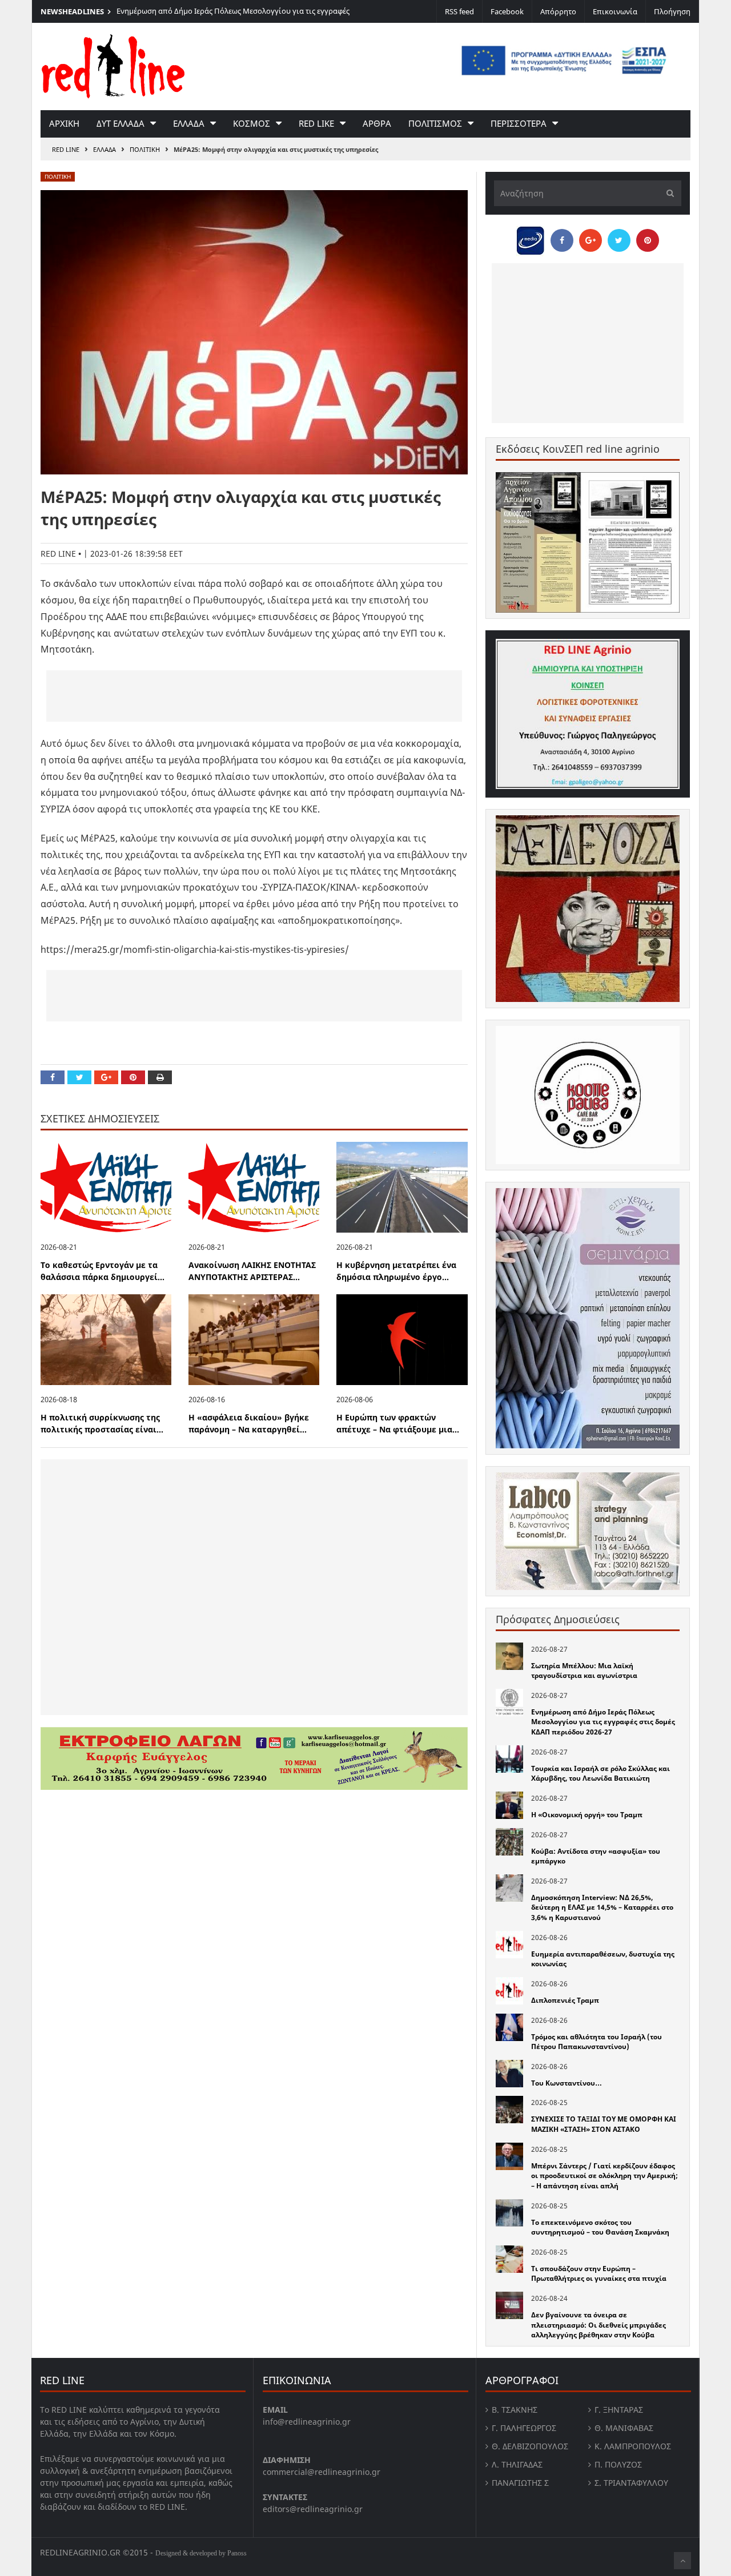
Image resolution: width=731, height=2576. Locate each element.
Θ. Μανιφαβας (624, 2428)
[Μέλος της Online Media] (531, 238)
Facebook (507, 11)
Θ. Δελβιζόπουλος (530, 2446)
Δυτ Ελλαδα (121, 123)
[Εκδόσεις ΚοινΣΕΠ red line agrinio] (588, 542)
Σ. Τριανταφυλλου (631, 2483)
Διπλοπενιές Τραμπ (565, 2000)
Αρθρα (377, 123)
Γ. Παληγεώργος (524, 2428)
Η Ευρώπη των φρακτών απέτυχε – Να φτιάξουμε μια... (398, 1423)
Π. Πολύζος (618, 2464)
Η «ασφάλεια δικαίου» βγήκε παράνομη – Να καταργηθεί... (249, 1423)
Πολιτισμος (435, 123)
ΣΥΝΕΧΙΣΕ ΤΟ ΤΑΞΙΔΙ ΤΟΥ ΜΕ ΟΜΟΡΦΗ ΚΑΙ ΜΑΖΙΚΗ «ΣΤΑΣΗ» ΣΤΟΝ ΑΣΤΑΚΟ (604, 2124)
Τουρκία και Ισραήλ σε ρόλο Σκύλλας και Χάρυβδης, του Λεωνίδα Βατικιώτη (601, 1774)
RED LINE (66, 149)
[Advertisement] (254, 696)
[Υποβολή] (667, 193)
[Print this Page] (160, 1077)
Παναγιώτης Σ (520, 2483)
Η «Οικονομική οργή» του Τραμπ (587, 1815)
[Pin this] (133, 1077)
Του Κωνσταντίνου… (567, 2083)
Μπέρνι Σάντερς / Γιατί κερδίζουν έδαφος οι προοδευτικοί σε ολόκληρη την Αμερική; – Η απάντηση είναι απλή (605, 2176)
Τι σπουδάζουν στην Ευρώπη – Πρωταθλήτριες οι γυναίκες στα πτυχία (599, 2274)
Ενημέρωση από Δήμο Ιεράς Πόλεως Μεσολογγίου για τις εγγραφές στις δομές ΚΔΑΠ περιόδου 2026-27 (233, 17)
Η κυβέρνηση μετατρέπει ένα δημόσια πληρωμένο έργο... (396, 1271)
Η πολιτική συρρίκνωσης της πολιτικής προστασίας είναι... (102, 1423)
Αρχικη (64, 123)
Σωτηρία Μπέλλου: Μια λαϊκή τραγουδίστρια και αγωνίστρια (584, 1671)
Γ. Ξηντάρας (619, 2410)
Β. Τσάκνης (515, 2410)
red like (316, 123)
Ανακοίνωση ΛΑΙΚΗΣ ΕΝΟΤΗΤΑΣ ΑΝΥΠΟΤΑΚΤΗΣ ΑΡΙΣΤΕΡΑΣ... (252, 1271)
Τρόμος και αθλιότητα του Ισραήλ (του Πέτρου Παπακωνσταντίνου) (597, 2042)
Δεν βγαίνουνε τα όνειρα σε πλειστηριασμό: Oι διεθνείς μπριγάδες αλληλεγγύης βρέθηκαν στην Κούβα (599, 2325)
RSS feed (459, 11)
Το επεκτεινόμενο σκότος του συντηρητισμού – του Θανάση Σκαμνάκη (600, 2227)
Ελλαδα (189, 123)
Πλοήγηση (672, 11)
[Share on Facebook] (53, 1077)
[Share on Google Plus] (106, 1077)
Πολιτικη (145, 149)
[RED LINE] (113, 65)
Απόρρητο (558, 11)
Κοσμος (252, 123)
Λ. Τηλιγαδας (517, 2464)
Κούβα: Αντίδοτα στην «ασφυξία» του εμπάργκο (596, 1856)
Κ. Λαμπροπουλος (633, 2446)
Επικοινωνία (615, 11)
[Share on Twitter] (79, 1077)
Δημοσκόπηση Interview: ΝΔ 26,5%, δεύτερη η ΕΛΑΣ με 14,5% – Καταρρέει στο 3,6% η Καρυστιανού (602, 1907)
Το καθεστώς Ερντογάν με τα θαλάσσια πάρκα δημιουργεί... (103, 1271)
